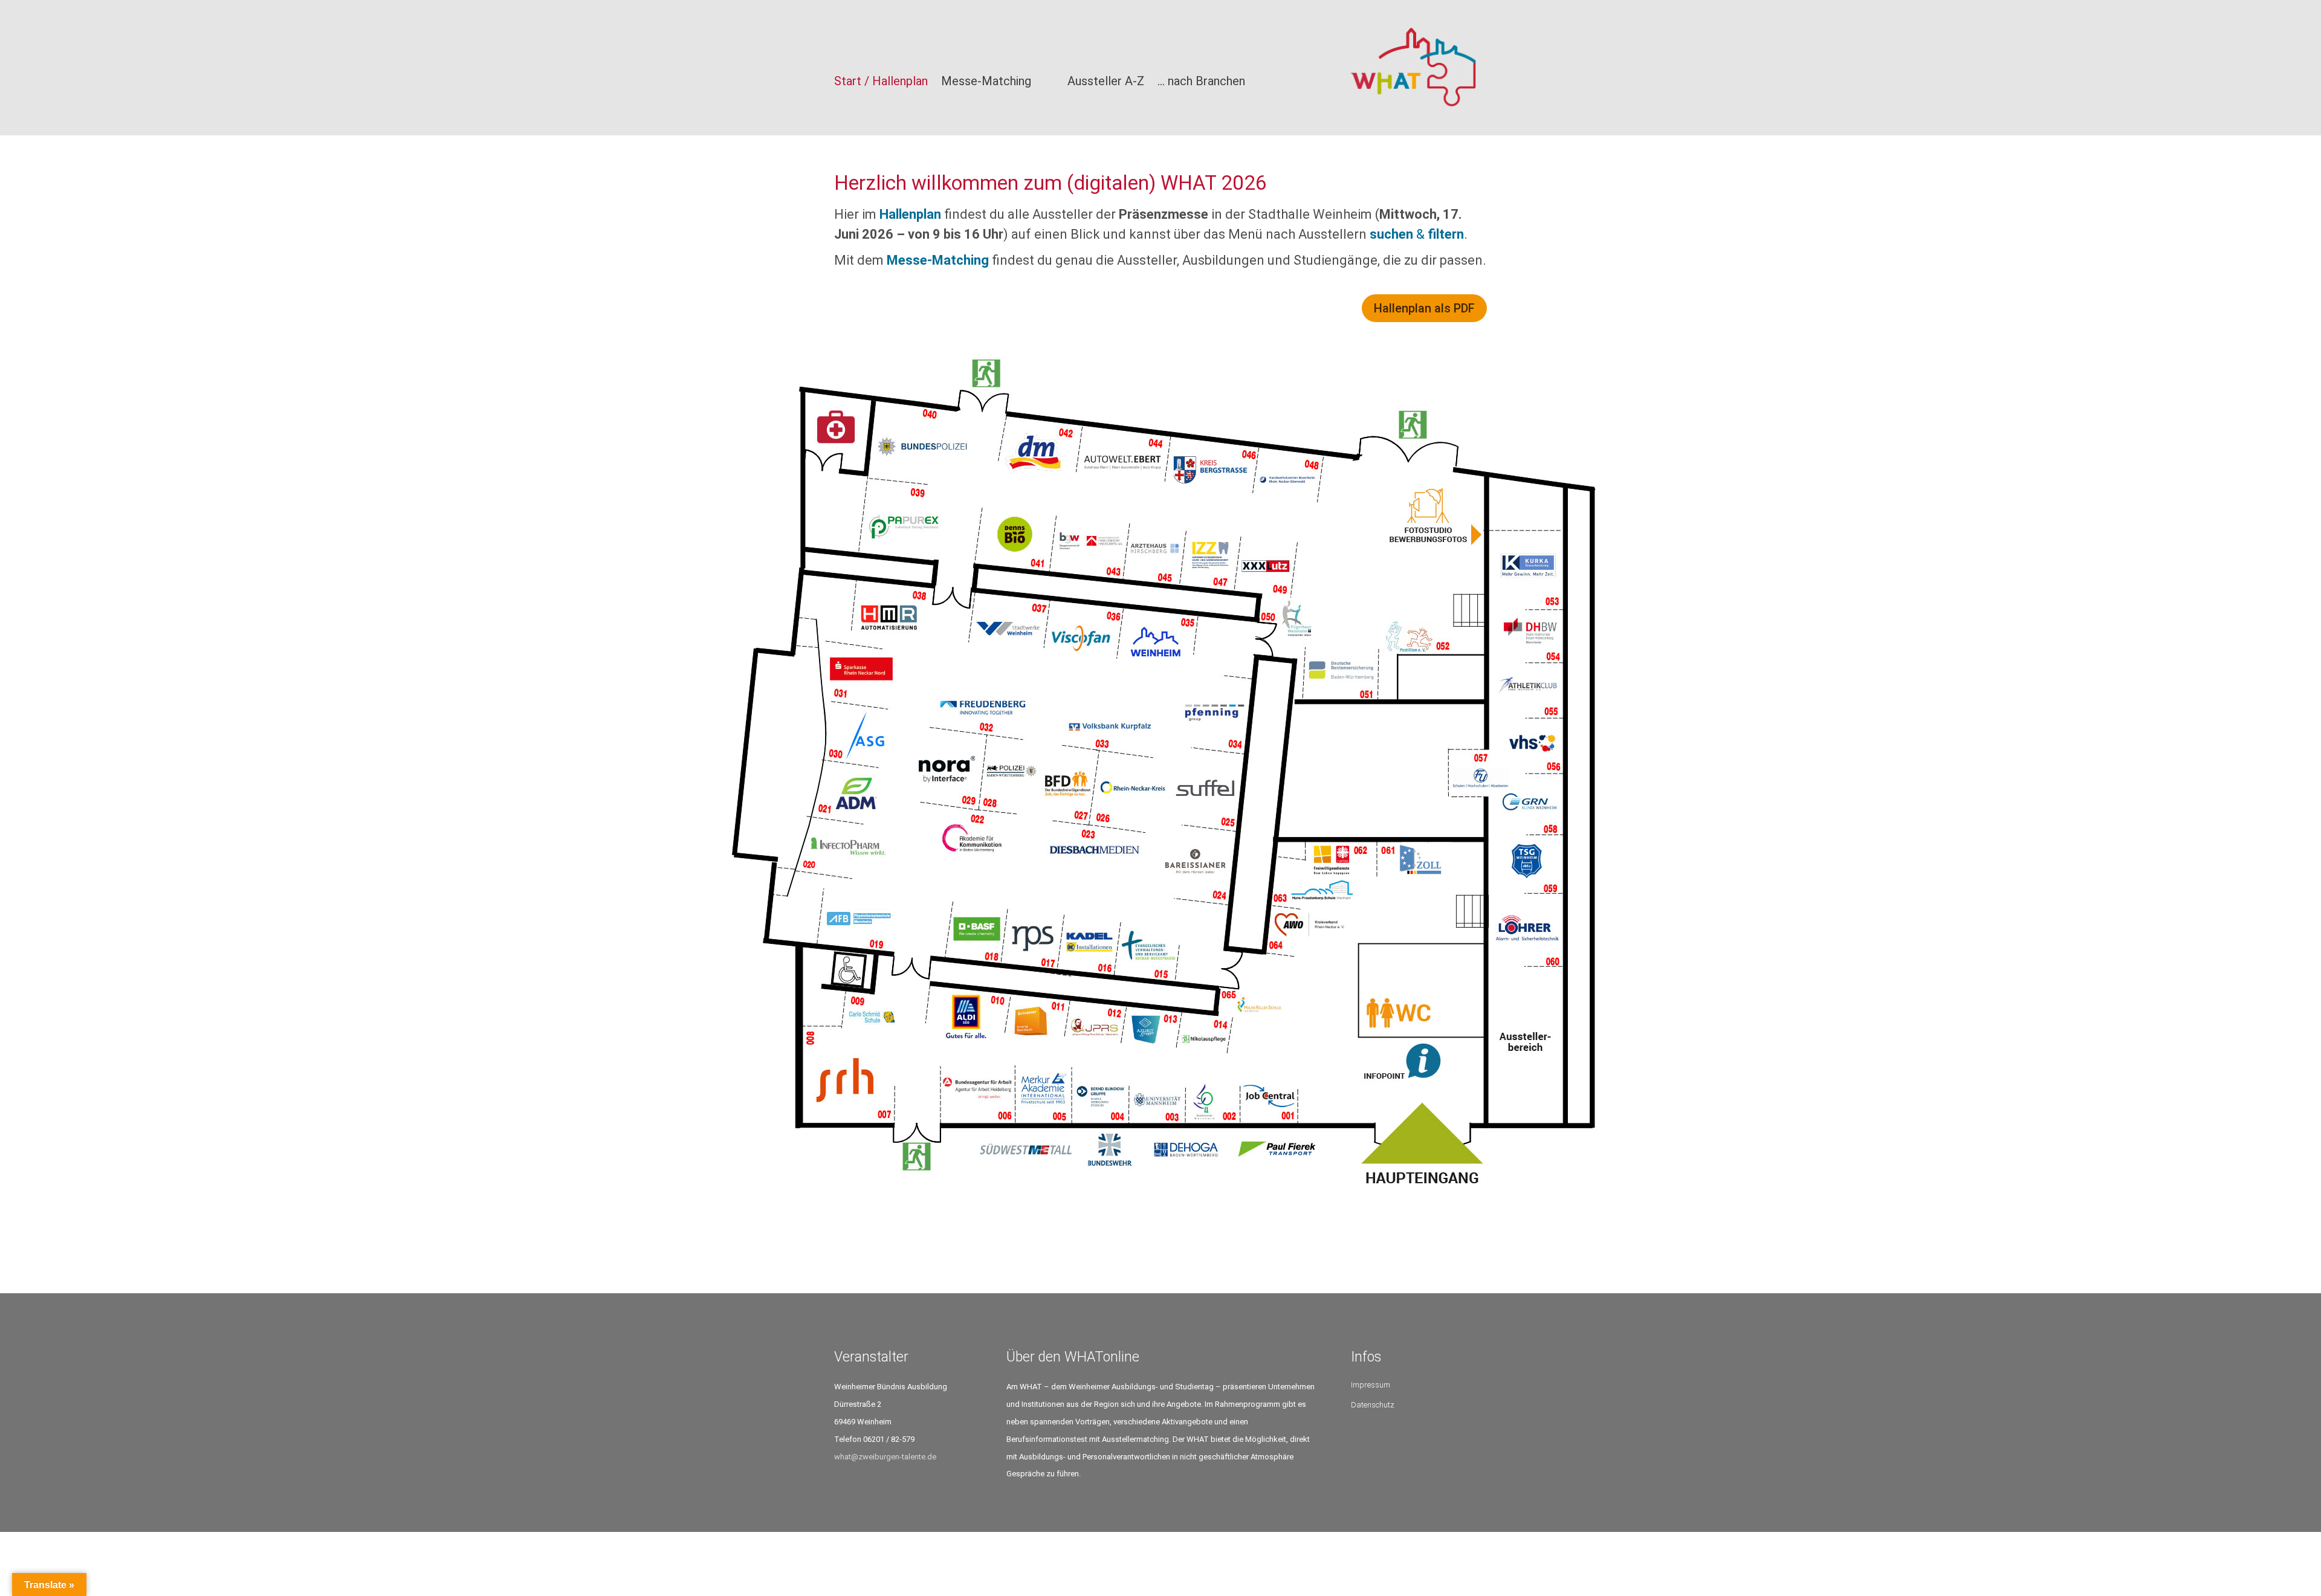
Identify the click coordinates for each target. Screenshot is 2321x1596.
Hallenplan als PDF (1424, 308)
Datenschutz (1373, 1405)
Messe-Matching (986, 82)
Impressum (1371, 1385)
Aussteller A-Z (1106, 82)
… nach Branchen (1201, 82)
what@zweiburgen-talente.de (885, 1457)
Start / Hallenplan (881, 82)
